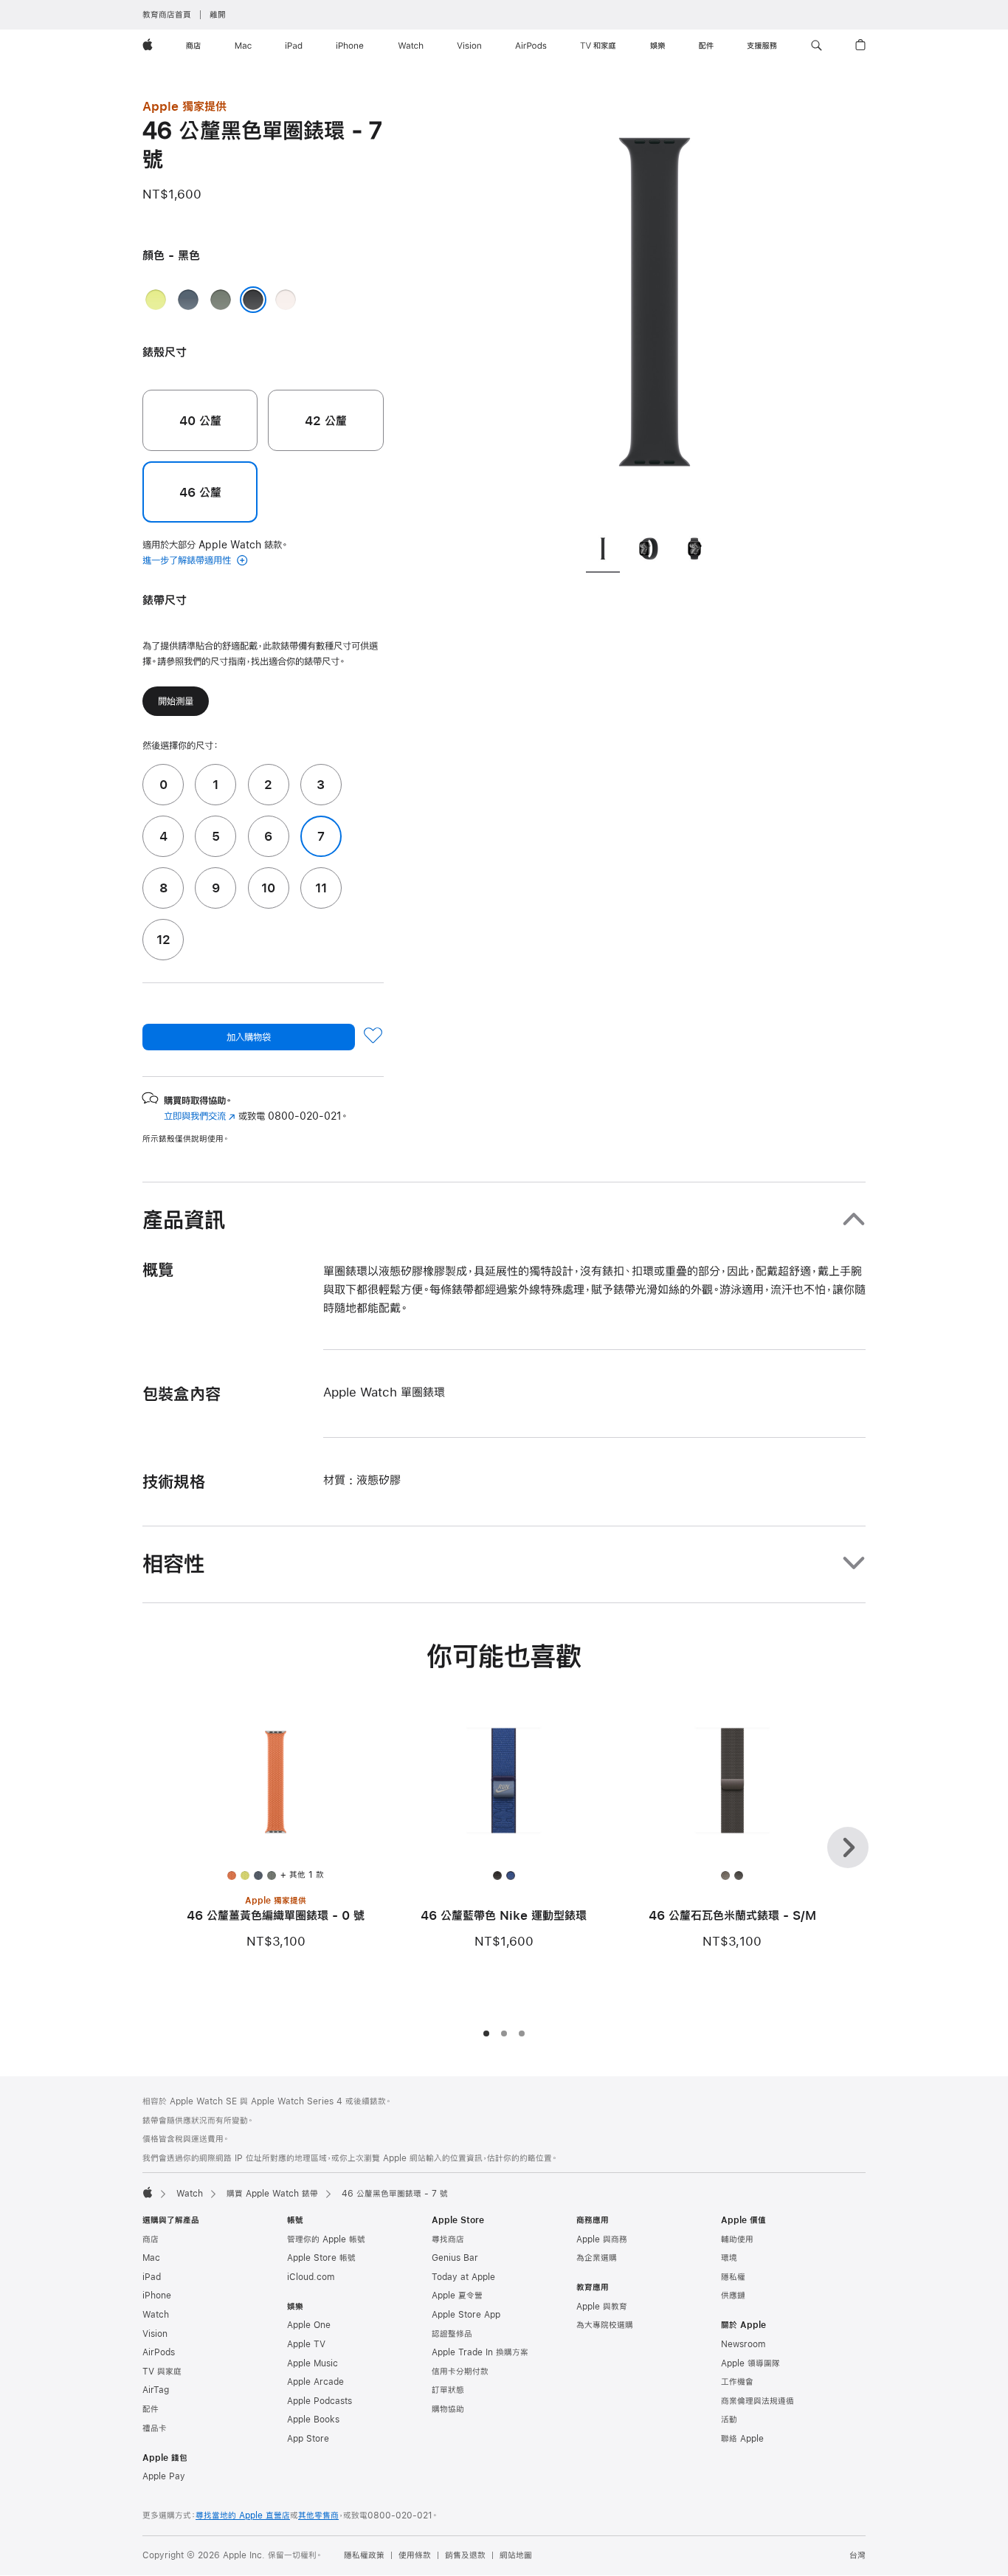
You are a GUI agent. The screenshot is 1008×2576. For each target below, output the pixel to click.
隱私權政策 (364, 2555)
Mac (151, 2258)
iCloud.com (311, 2277)
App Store (308, 2439)
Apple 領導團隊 (750, 2363)
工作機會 (737, 2382)
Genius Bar (455, 2258)
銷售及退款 (465, 2555)
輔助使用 (737, 2239)
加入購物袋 (249, 1037)
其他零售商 (318, 2515)
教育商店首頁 (167, 15)
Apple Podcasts (320, 2401)
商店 (151, 2239)
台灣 (857, 2555)
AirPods (159, 2352)
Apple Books (313, 2420)
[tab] (603, 551)
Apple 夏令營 (457, 2296)
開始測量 (176, 701)
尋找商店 (448, 2239)
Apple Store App (466, 2315)
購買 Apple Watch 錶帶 (272, 2194)
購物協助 (448, 2409)
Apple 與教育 (602, 2307)
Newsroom (743, 2344)
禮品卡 (155, 2428)
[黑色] (253, 300)
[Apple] (148, 2192)
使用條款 (415, 2555)
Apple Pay (164, 2476)
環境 (729, 2258)
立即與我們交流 (200, 1116)
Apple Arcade (315, 2382)
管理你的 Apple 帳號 (326, 2239)
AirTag (156, 2390)
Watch (190, 2194)
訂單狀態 (448, 2390)
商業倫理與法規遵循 (757, 2401)
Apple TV (306, 2344)
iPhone (157, 2296)
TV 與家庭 (162, 2372)
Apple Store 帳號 (321, 2258)
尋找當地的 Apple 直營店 (243, 2515)
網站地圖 (516, 2555)
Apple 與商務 (602, 2239)
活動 (729, 2420)
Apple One (309, 2325)
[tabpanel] (655, 310)
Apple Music (313, 2363)
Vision (155, 2334)
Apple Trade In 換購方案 (480, 2352)
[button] (817, 46)
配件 (151, 2409)
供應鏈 (733, 2296)
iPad (152, 2277)
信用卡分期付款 (460, 2372)
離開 (218, 15)
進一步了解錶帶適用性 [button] (188, 560)
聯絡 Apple (742, 2439)
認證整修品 (452, 2334)
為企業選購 (597, 2258)
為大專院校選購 (605, 2325)
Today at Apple (463, 2277)
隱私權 (733, 2277)
